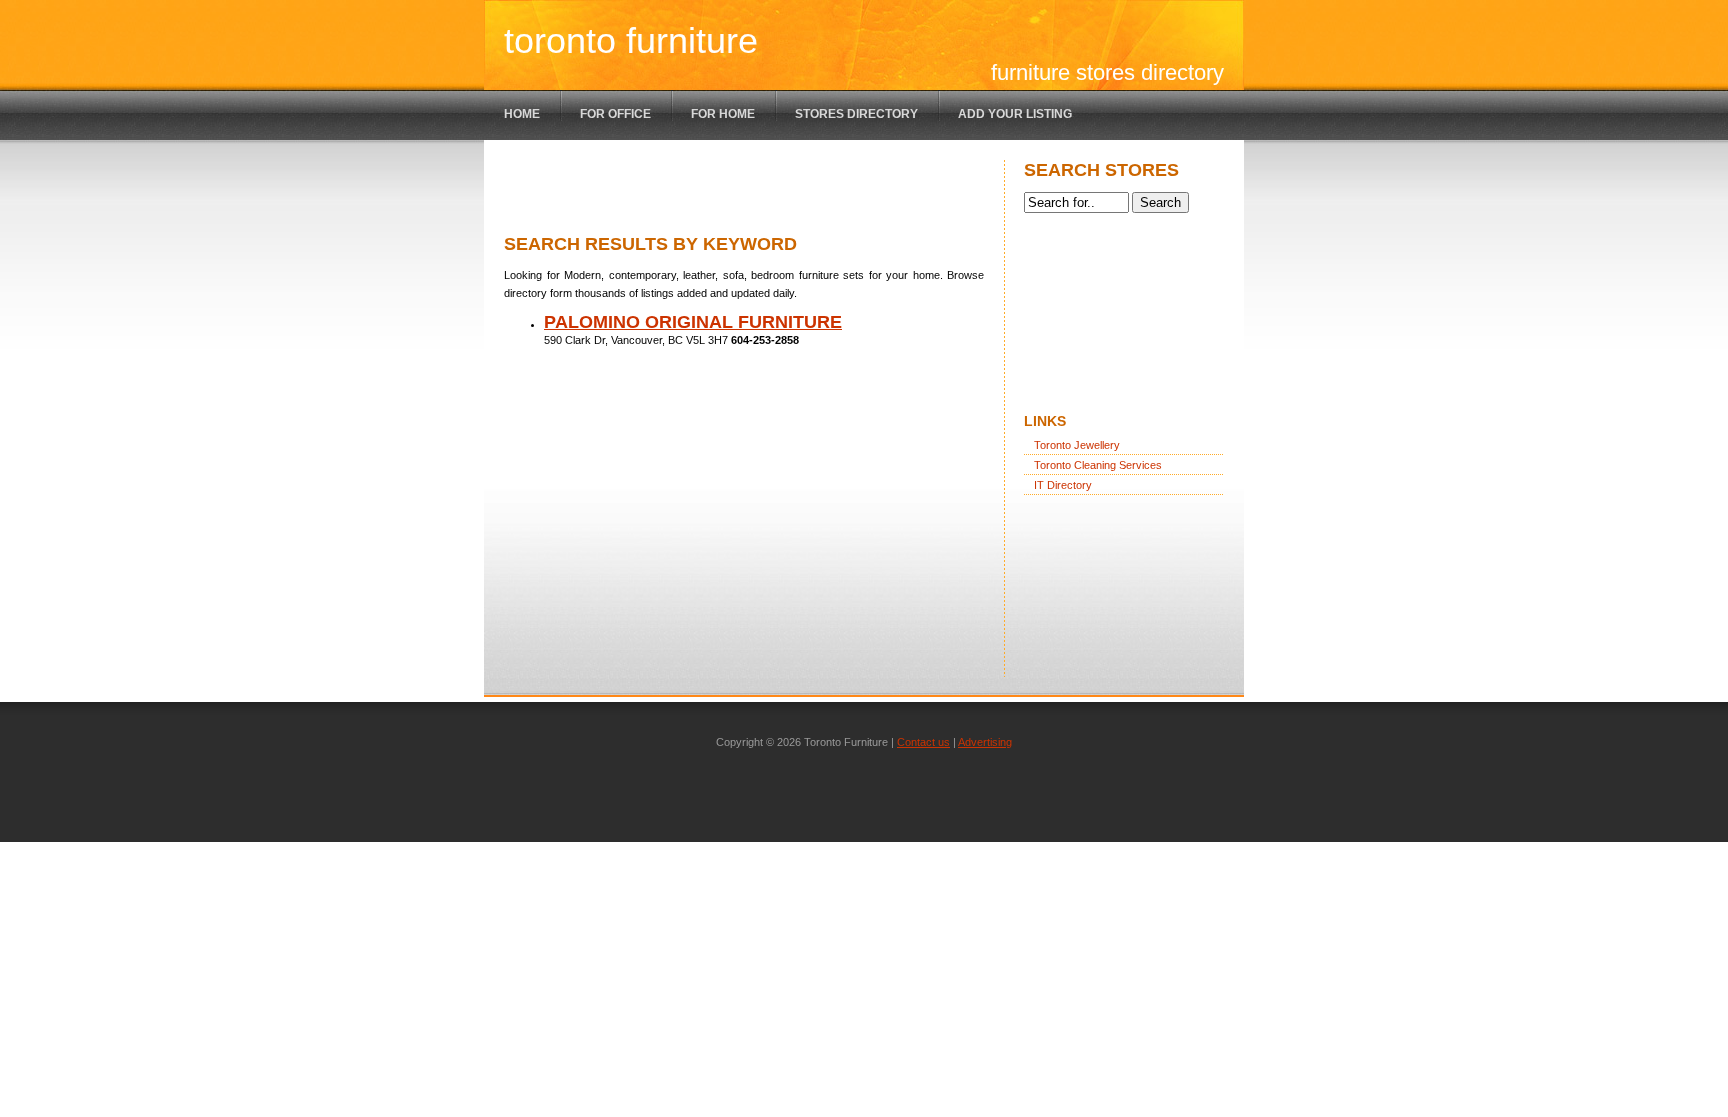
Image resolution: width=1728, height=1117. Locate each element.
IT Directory (1063, 485)
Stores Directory (856, 114)
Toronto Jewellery (1077, 445)
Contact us (923, 742)
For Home (723, 114)
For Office (615, 114)
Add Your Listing (1015, 114)
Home (522, 114)
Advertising (985, 742)
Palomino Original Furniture (693, 322)
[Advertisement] (738, 190)
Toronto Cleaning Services (1098, 465)
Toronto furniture (631, 40)
